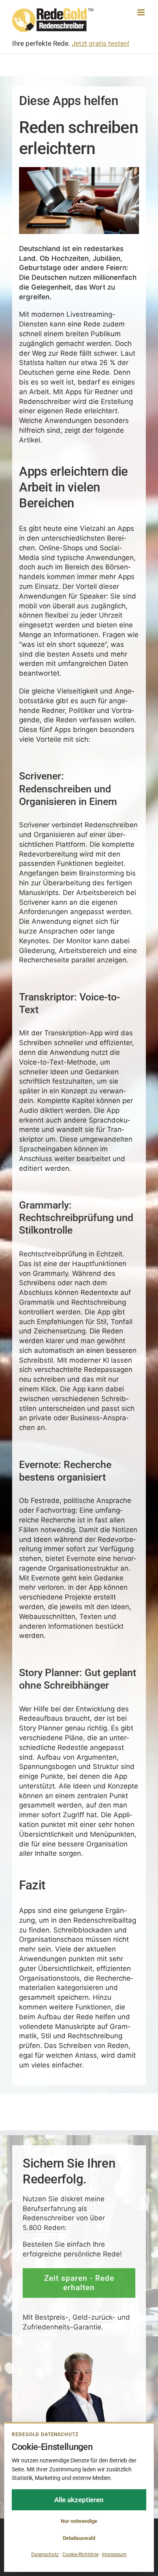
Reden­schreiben (111, 825)
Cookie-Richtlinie (80, 2555)
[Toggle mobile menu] (142, 12)
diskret (72, 2198)
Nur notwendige (79, 2521)
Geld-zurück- (94, 2317)
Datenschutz (45, 2555)
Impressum (114, 2555)
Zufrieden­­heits (46, 2327)
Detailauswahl (79, 2538)
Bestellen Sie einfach (57, 2244)
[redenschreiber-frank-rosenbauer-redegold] (79, 2354)
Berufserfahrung (49, 2208)
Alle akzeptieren (79, 2500)
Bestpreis (50, 2317)
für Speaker (87, 596)
